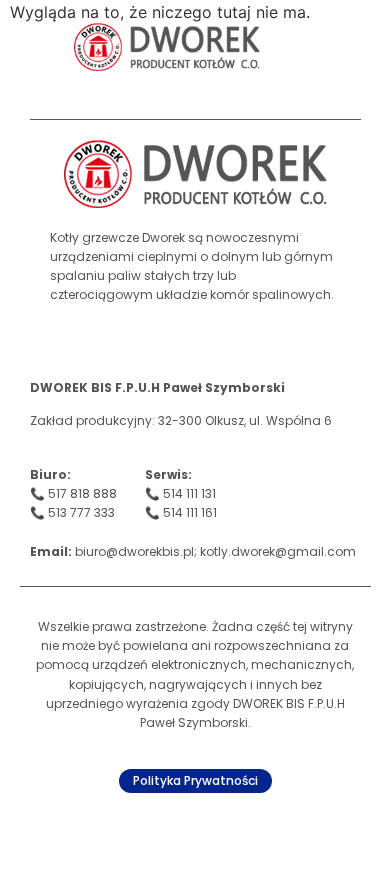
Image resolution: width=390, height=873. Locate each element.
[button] (320, 47)
